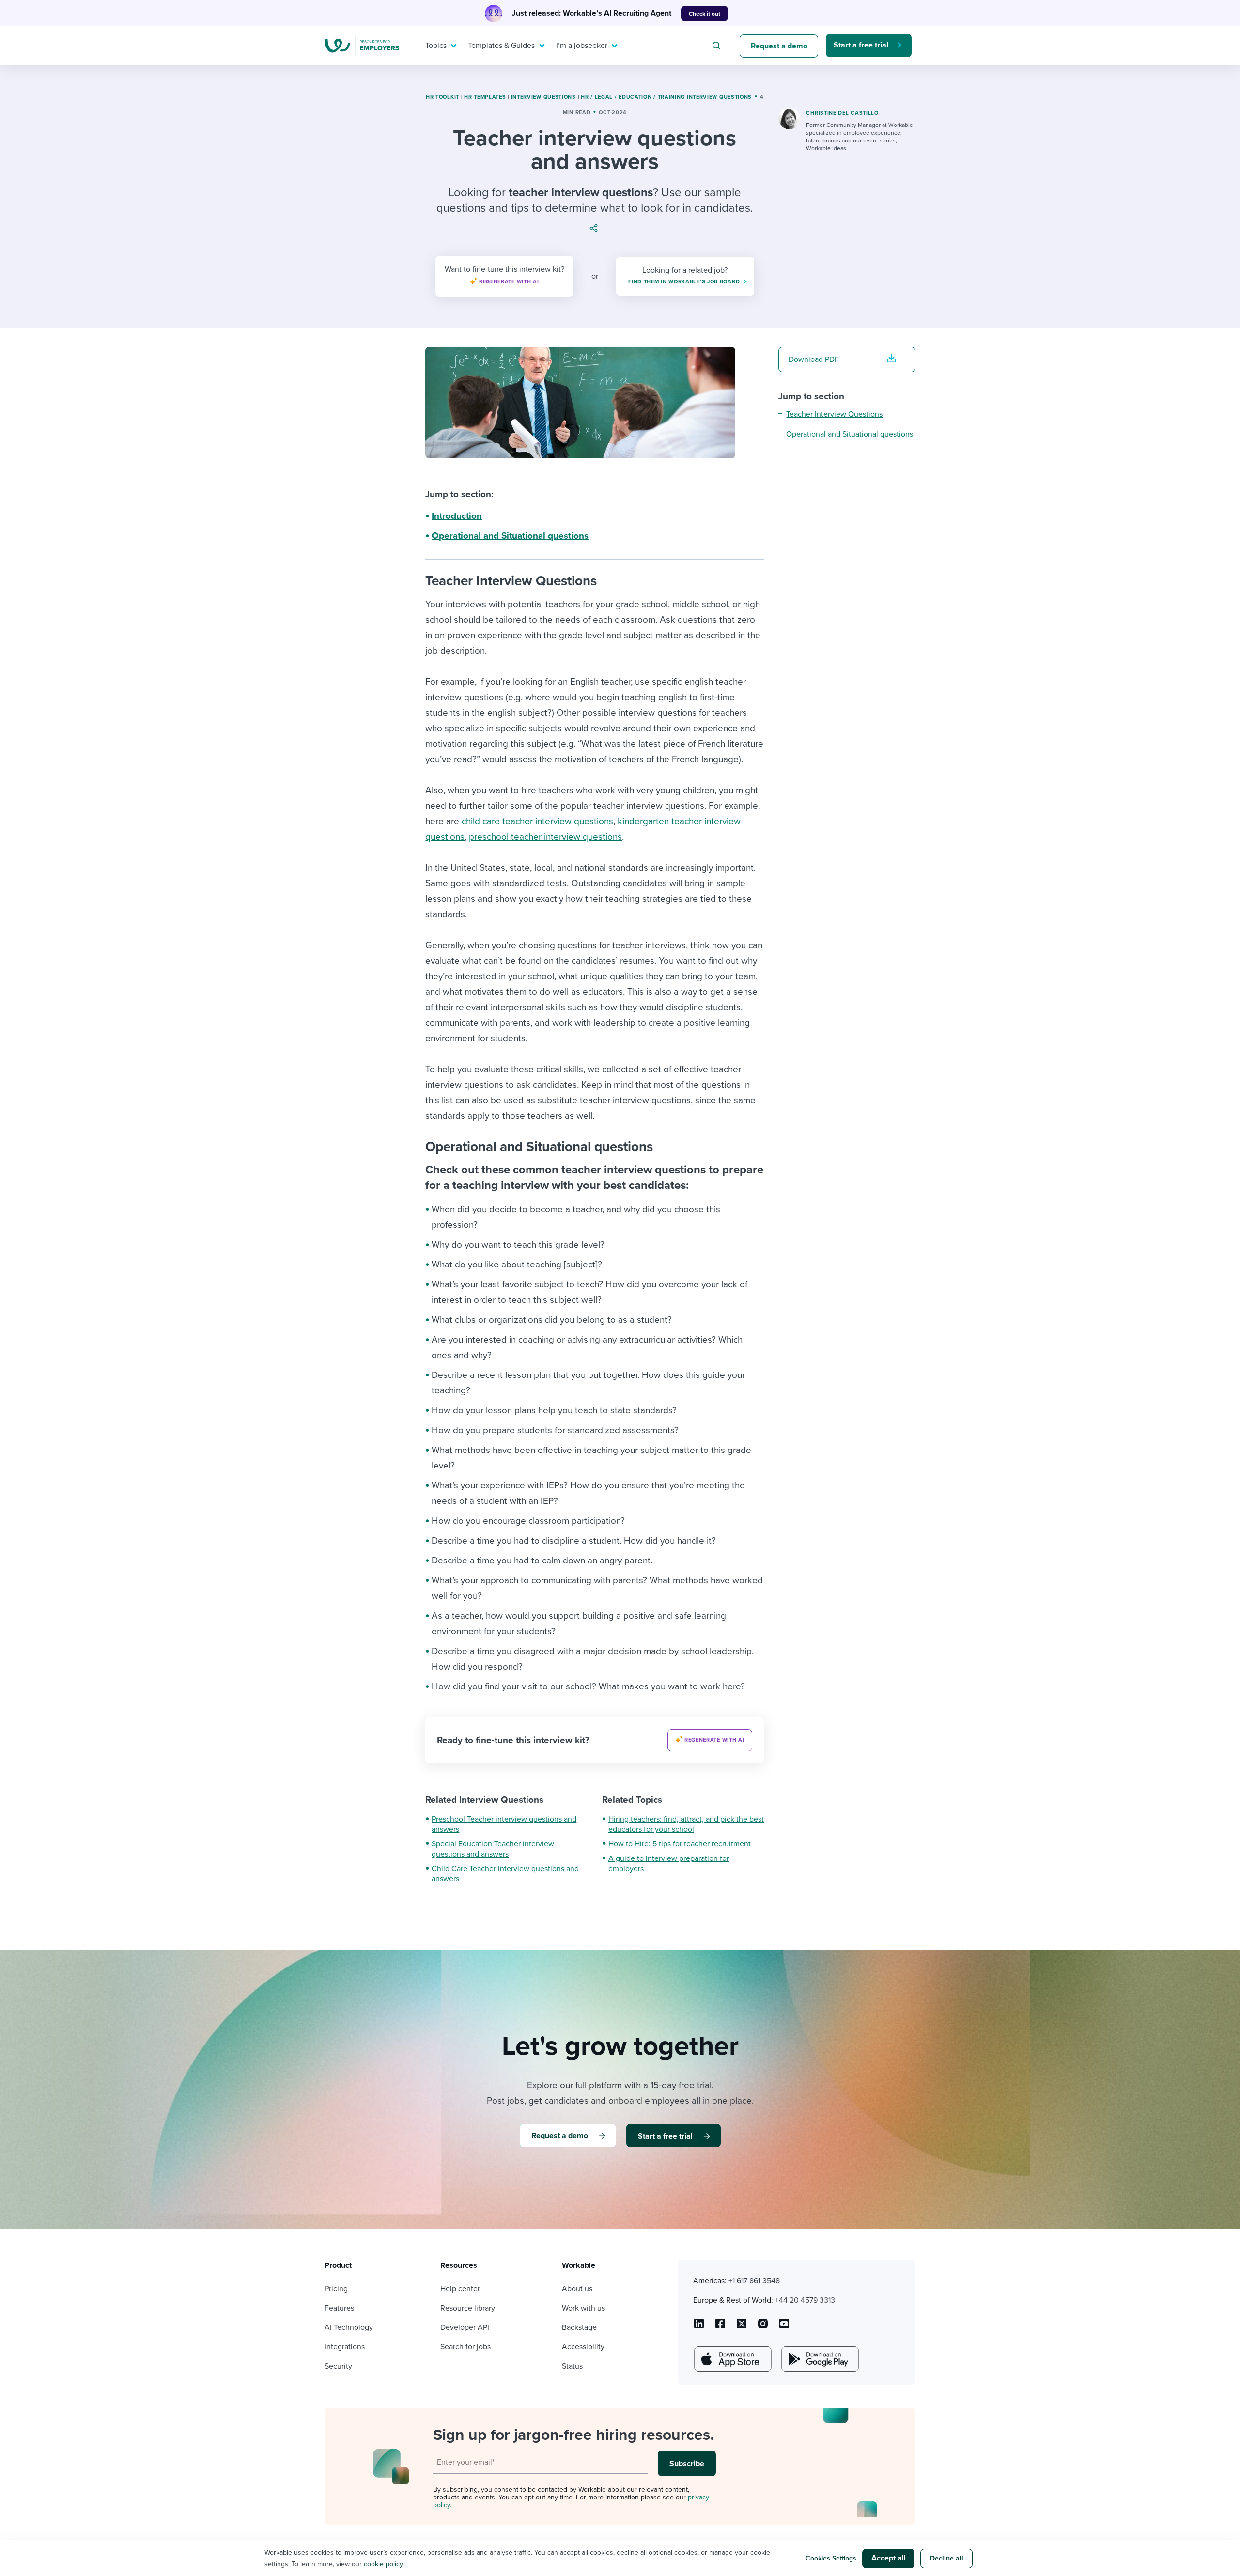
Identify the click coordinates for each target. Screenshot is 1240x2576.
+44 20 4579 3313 (805, 2300)
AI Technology (349, 2327)
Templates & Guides (501, 46)
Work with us (583, 2308)
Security (338, 2366)
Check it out (705, 14)
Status (572, 2366)
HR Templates (485, 97)
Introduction (457, 516)
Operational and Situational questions (510, 536)
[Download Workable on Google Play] (819, 2359)
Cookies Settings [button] (831, 2558)
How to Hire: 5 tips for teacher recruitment (680, 1844)
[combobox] (718, 46)
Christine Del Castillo (842, 113)
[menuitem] (439, 46)
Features (339, 2308)
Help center (460, 2289)
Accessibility (583, 2347)
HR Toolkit (442, 97)
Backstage (579, 2327)
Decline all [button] (947, 2558)
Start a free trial (861, 45)
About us (577, 2289)
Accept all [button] (889, 2558)
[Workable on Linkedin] (699, 2327)
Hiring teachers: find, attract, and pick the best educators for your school (686, 1824)
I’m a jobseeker (582, 46)
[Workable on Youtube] (742, 2327)
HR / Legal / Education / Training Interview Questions (666, 97)
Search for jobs (465, 2347)
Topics (436, 46)
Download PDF (814, 359)
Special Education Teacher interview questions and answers (493, 1849)
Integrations (345, 2347)
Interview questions (543, 97)
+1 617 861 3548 (754, 2281)
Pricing (336, 2289)
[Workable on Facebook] (720, 2327)
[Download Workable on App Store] (732, 2359)
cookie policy (383, 2564)
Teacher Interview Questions (834, 414)
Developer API (465, 2327)
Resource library (468, 2308)
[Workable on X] (763, 2327)
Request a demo (779, 46)
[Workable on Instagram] (784, 2327)
